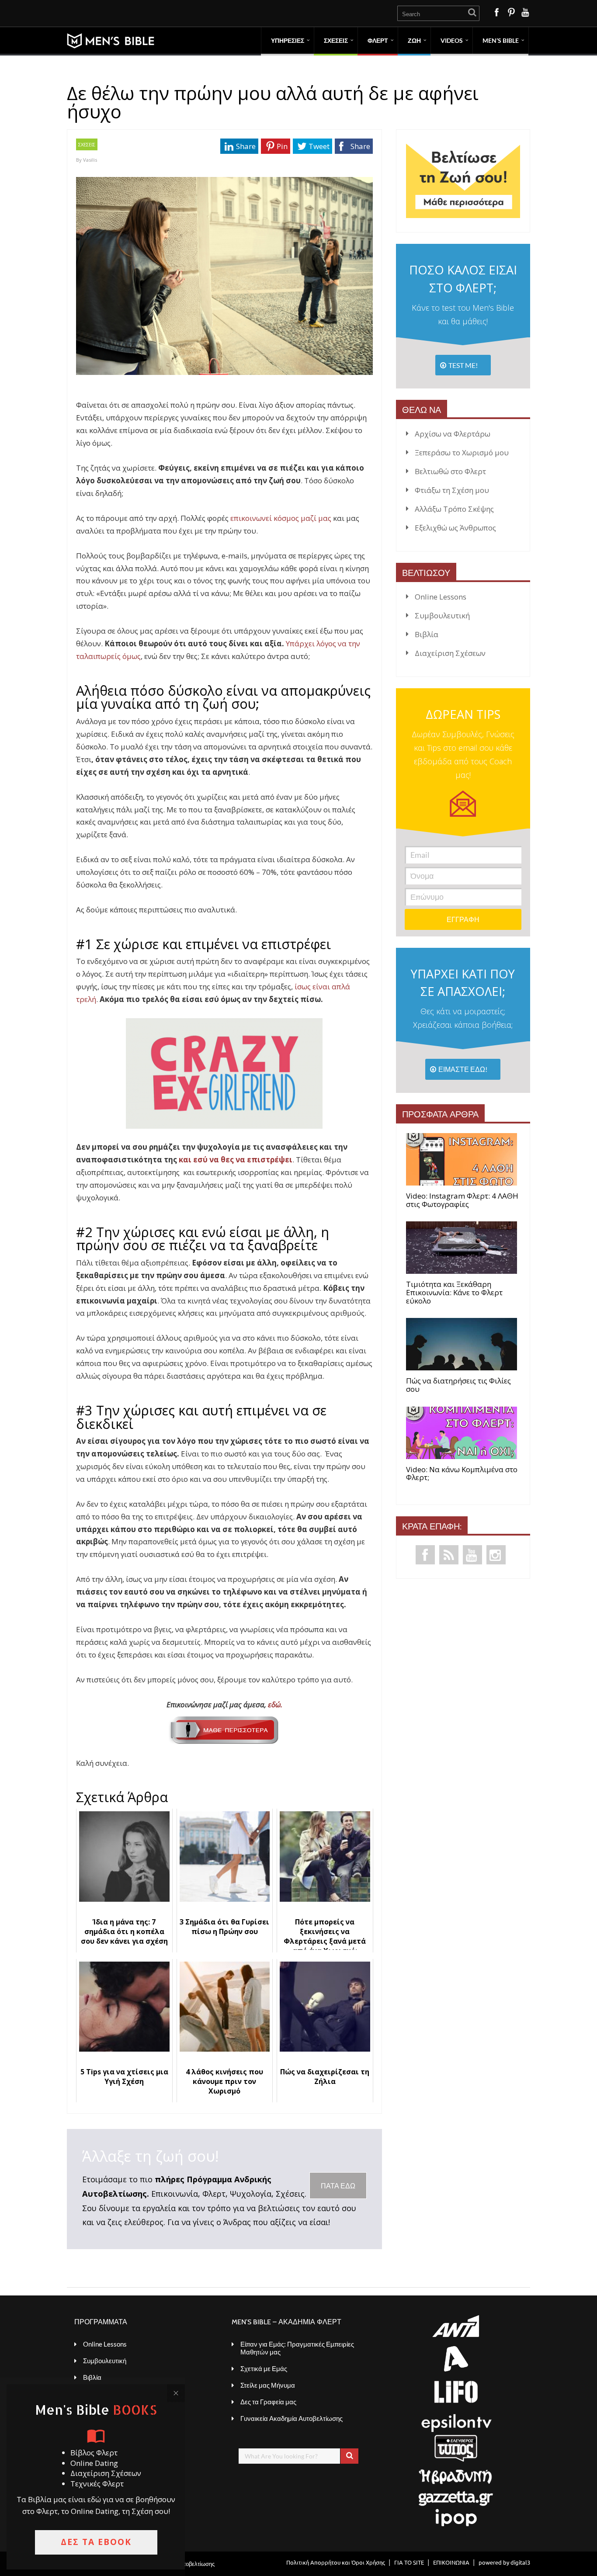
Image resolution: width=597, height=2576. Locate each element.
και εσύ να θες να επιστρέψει (236, 1160)
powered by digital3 (504, 2562)
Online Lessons (441, 597)
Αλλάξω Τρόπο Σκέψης (454, 509)
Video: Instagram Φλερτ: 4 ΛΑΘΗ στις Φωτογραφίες (462, 1200)
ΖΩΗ (414, 40)
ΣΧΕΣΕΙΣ (336, 40)
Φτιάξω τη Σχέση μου (452, 490)
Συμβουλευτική (442, 615)
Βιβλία (427, 634)
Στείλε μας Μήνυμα (268, 2385)
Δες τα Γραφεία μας (268, 2402)
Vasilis (90, 160)
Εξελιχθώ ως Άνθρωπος (455, 528)
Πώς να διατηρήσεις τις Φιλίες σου (458, 1385)
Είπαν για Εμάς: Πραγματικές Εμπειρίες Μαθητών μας (297, 2348)
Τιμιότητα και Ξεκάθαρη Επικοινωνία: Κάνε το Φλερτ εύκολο (454, 1293)
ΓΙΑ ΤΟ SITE (409, 2562)
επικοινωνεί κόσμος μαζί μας (281, 518)
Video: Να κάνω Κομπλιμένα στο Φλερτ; (462, 1474)
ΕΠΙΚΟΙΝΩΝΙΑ (451, 2562)
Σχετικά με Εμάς (264, 2368)
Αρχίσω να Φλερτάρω (453, 434)
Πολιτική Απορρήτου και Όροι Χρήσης (336, 2562)
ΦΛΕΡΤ (378, 40)
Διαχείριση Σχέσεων (450, 653)
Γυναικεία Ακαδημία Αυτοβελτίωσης (292, 2418)
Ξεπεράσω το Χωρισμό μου (462, 452)
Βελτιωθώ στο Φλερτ (450, 471)
